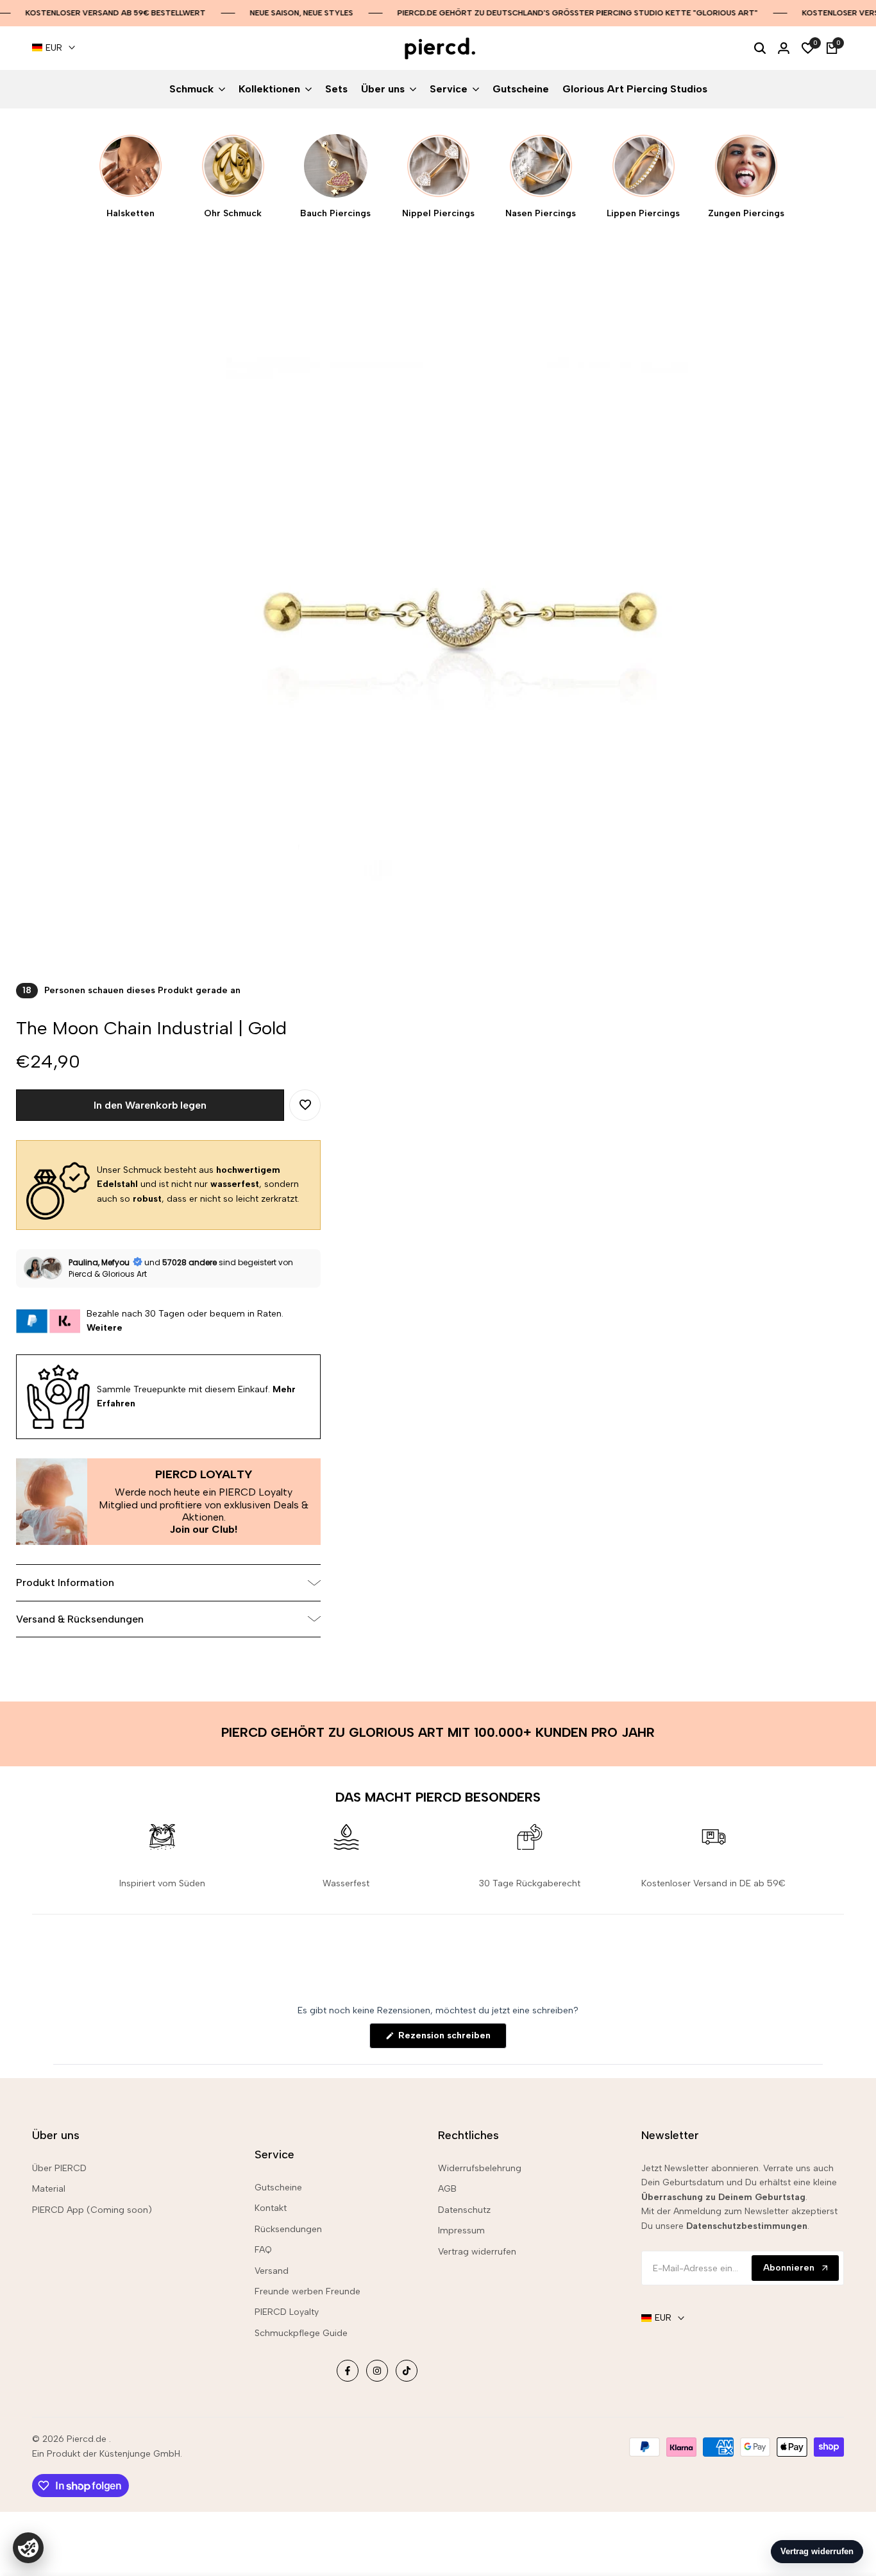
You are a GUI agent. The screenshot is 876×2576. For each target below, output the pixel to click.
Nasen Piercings (541, 214)
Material (49, 2189)
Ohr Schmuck (233, 214)
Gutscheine (278, 2188)
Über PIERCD (59, 2168)
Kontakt (271, 2208)
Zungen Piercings (746, 214)
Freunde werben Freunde (307, 2291)
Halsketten (131, 214)
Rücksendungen (288, 2229)
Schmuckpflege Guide (301, 2333)
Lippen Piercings (643, 214)
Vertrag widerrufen (477, 2252)
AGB (447, 2189)
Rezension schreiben (451, 2039)
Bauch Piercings (335, 214)
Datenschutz (464, 2210)
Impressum (461, 2231)
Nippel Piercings (438, 214)
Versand (272, 2271)
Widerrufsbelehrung (480, 2168)
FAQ (263, 2250)
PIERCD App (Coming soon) (92, 2210)
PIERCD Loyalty (287, 2312)
